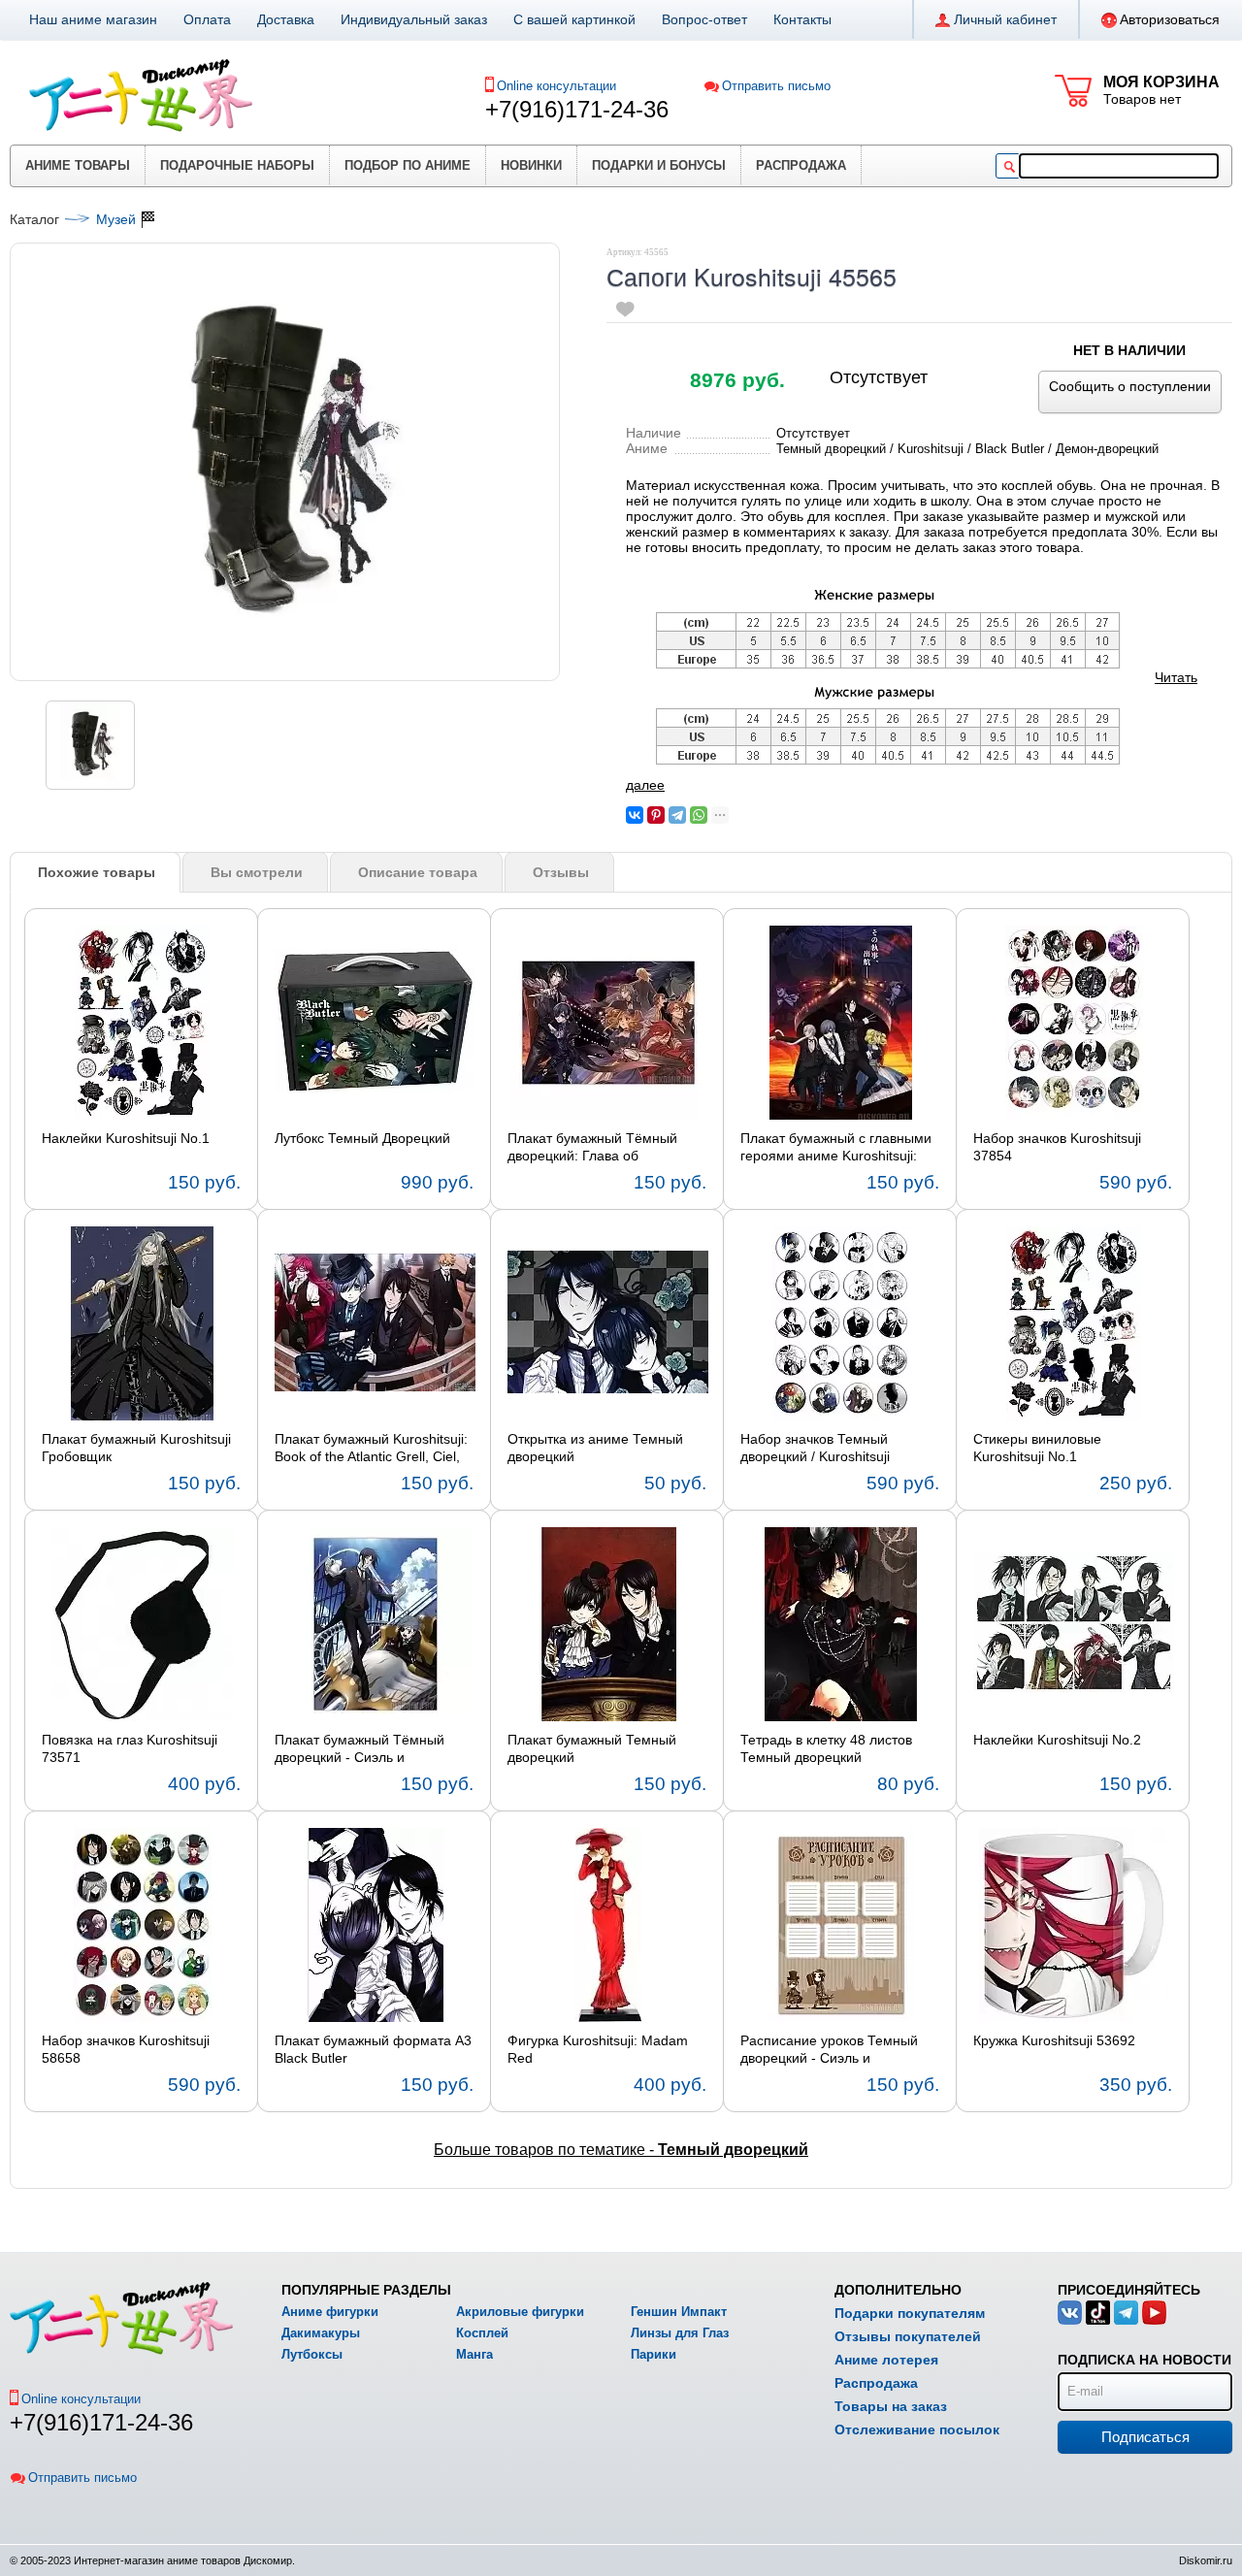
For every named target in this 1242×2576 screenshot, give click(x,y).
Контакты (802, 19)
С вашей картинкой (574, 19)
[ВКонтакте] (635, 815)
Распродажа (801, 165)
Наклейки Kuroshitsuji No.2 (1057, 1740)
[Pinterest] (656, 815)
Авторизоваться (1170, 19)
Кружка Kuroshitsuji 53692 (1054, 2040)
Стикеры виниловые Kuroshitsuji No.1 (1037, 1448)
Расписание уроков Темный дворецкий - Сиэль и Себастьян (829, 2050)
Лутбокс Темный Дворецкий (362, 1138)
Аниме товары (78, 165)
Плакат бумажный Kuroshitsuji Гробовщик (136, 1448)
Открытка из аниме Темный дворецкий (595, 1448)
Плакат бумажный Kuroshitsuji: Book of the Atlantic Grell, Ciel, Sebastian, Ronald (371, 1449)
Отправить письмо (776, 86)
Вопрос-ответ (704, 19)
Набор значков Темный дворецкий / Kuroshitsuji (815, 1448)
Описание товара (418, 872)
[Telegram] (677, 815)
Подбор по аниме (408, 165)
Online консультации (556, 86)
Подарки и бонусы (659, 165)
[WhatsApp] (699, 815)
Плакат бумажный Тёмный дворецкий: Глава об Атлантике (592, 1148)
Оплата (207, 19)
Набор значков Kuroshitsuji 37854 (1057, 1147)
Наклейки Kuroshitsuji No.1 (126, 1138)
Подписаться (1145, 2437)
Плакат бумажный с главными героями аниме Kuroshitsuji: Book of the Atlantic (836, 1148)
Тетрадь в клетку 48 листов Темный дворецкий (826, 1748)
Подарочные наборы (237, 165)
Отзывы (561, 872)
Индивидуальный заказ (414, 19)
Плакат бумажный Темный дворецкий (592, 1748)
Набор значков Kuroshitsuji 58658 (126, 2049)
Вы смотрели (257, 872)
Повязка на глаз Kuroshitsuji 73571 (130, 1748)
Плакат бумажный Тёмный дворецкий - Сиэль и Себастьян (360, 1749)
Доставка (286, 19)
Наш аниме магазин (93, 19)
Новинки (531, 165)
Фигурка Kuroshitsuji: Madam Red (598, 2049)
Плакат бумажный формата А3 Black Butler (373, 2049)
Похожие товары (97, 872)
